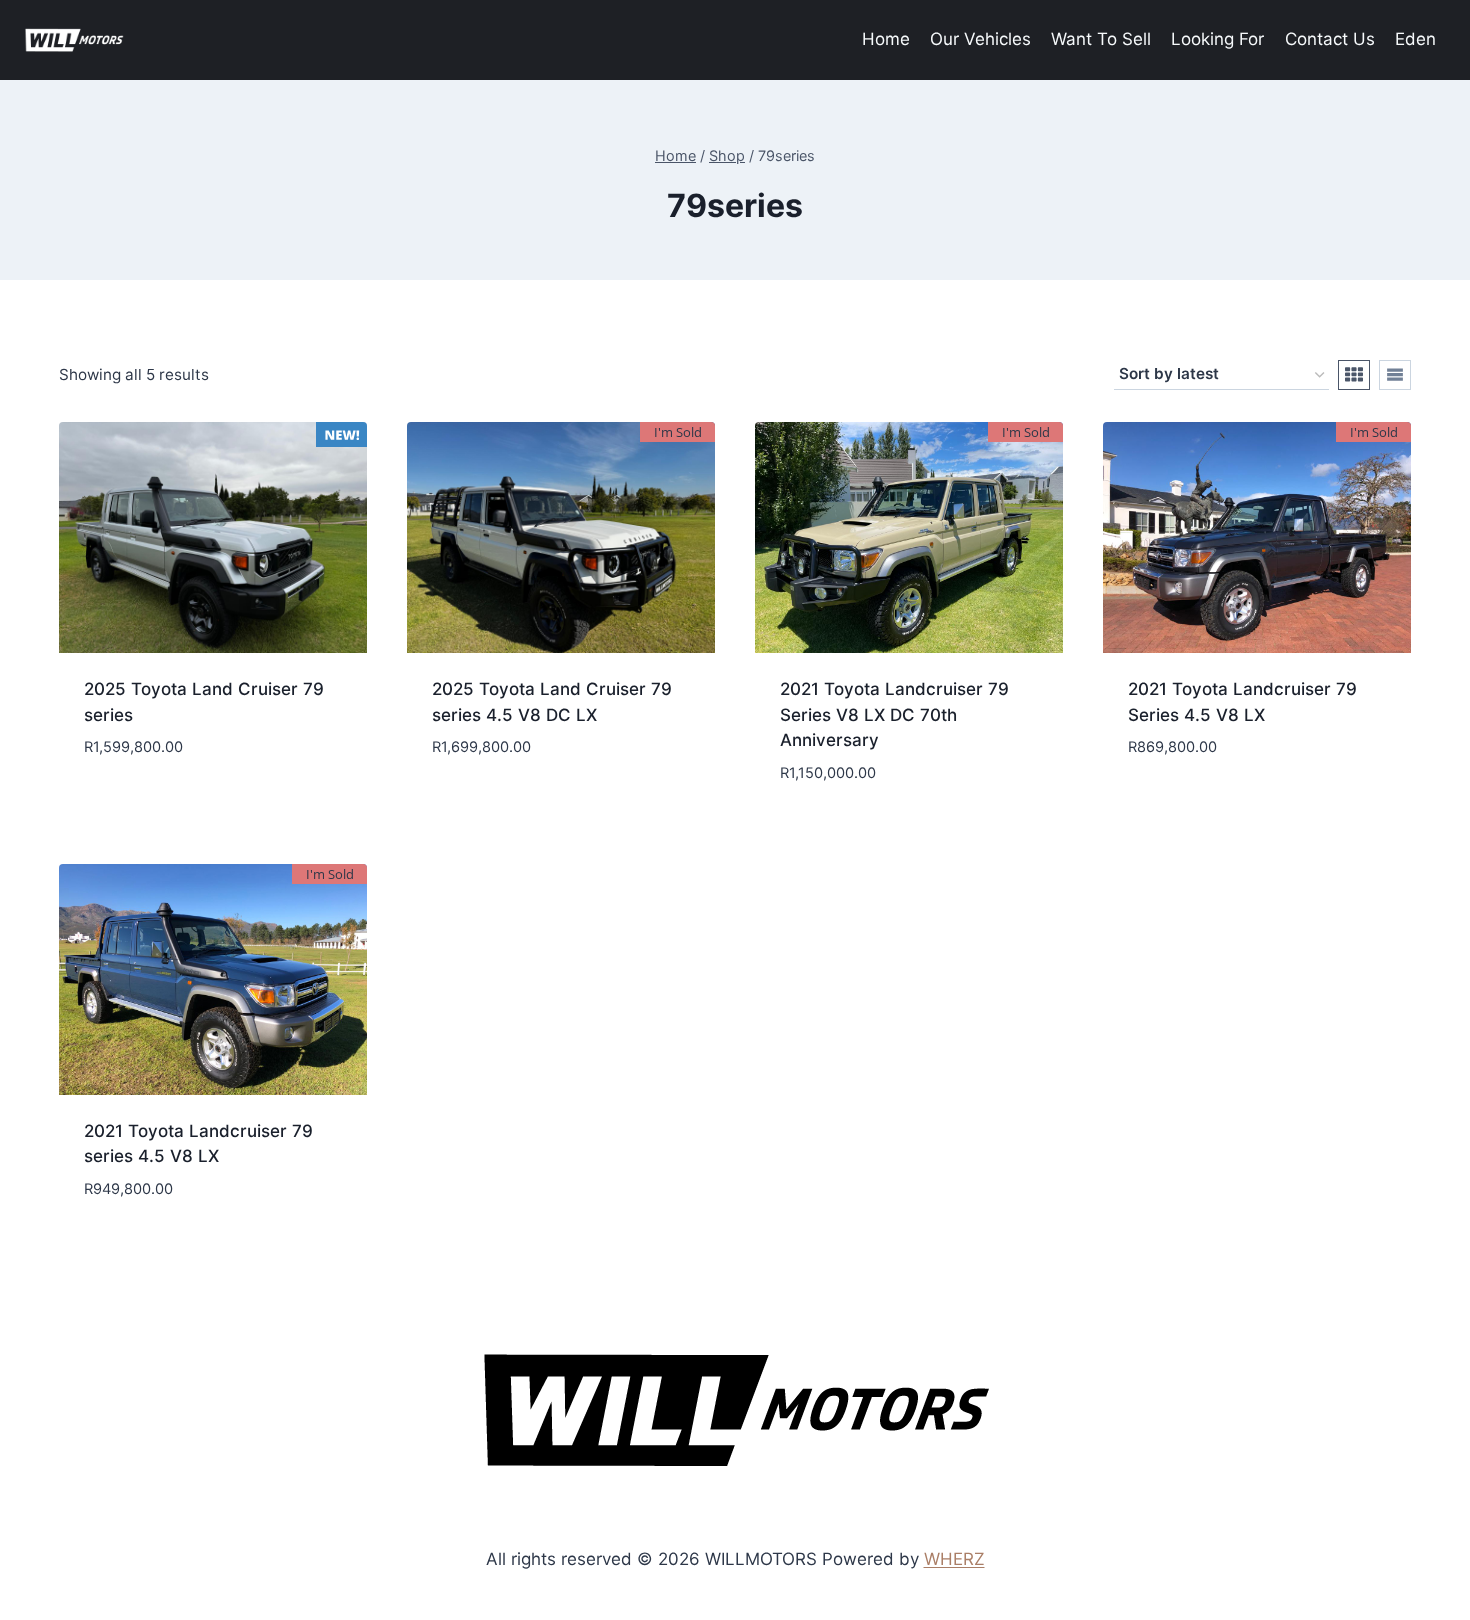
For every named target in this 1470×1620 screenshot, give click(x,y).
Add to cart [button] (213, 807)
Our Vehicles (980, 39)
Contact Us (1330, 39)
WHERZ (954, 1559)
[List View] (1395, 375)
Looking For (1217, 39)
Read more (561, 807)
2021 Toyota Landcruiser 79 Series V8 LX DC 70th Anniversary (894, 714)
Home (886, 39)
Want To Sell (1101, 39)
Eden (1415, 39)
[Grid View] (1354, 375)
